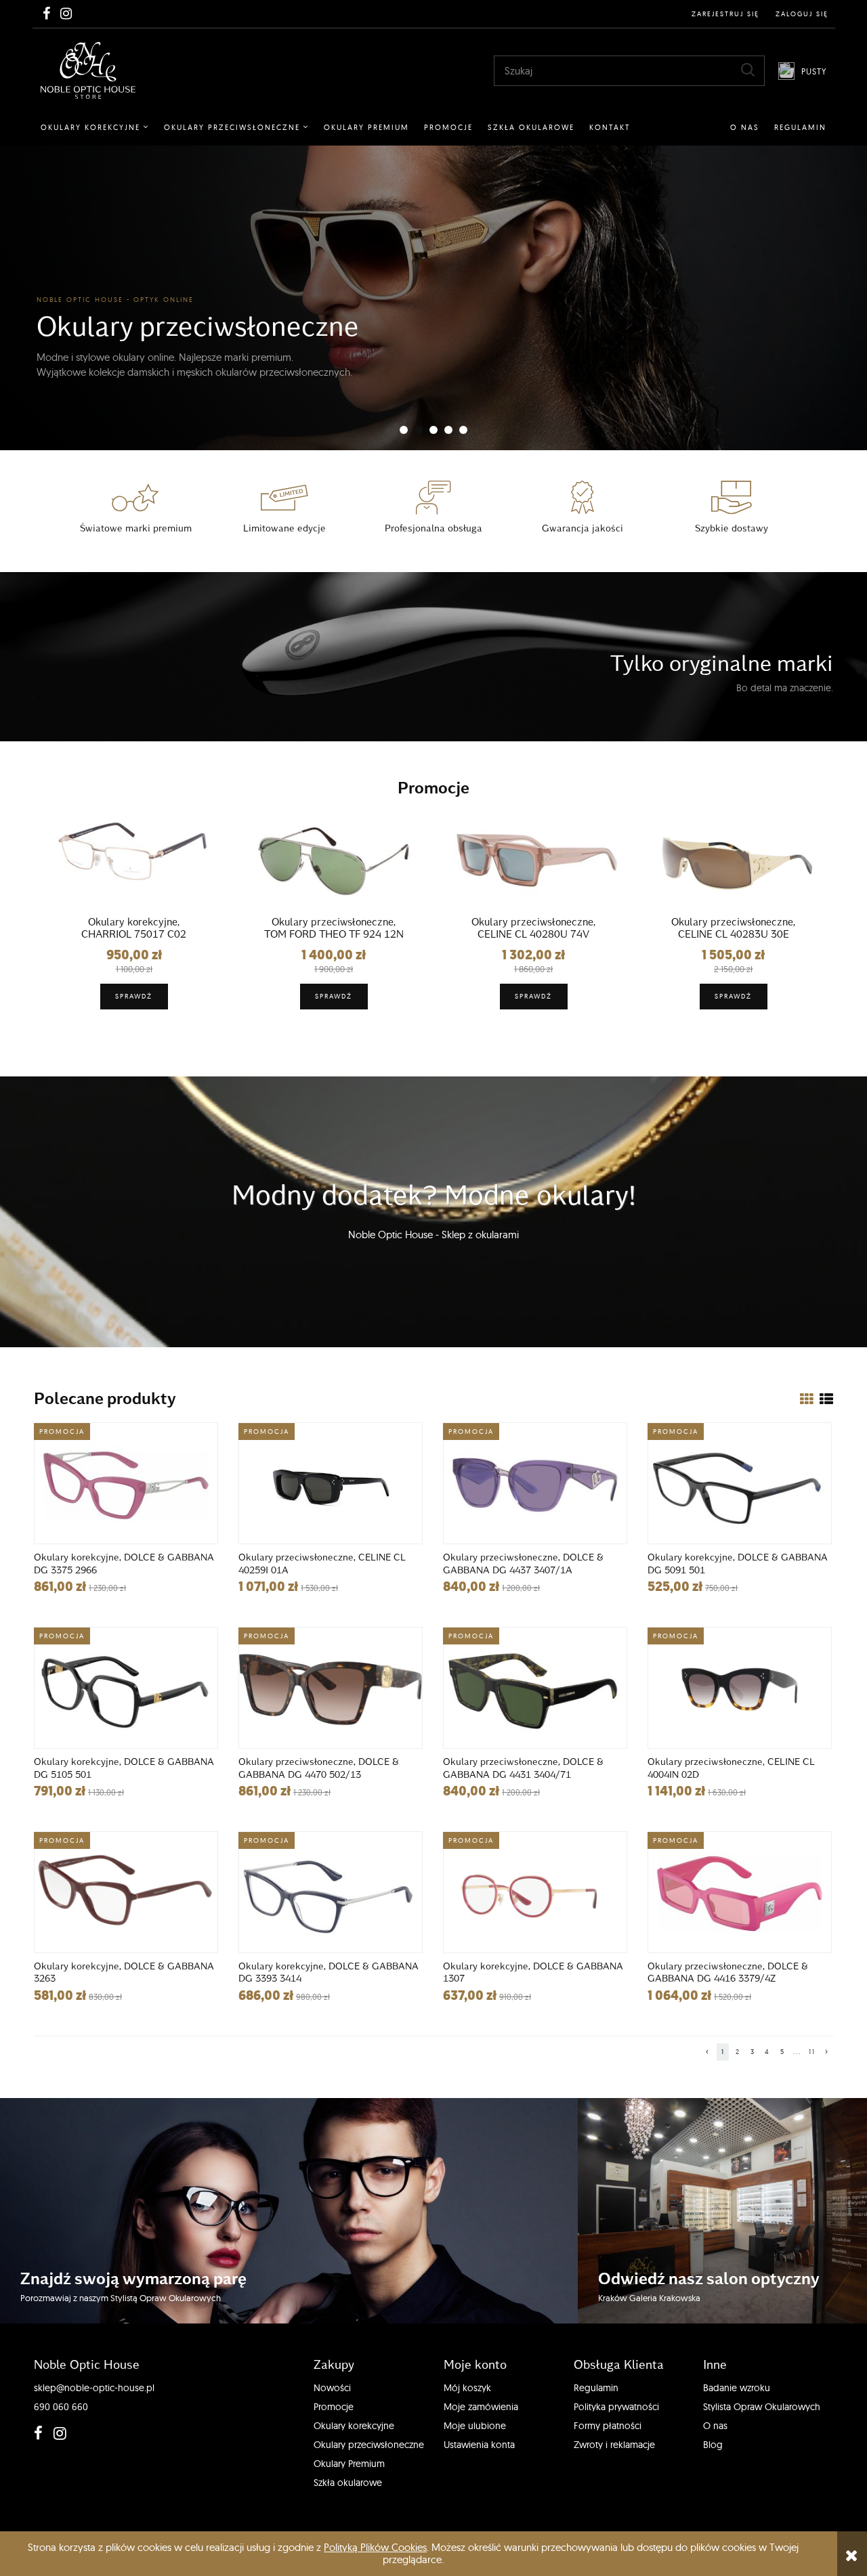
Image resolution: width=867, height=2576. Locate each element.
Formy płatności (608, 2426)
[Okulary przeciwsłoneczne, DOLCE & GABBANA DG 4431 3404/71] (535, 1688)
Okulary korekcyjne (354, 2426)
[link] (433, 298)
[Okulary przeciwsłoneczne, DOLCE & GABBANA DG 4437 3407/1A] (535, 1483)
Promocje (334, 2407)
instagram (57, 2433)
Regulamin (596, 2388)
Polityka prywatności (616, 2407)
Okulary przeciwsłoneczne (369, 2445)
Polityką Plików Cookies (375, 2547)
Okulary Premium (349, 2464)
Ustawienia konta (479, 2445)
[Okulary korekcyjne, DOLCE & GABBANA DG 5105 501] (126, 1688)
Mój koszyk (467, 2388)
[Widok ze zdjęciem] (807, 1399)
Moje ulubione (475, 2426)
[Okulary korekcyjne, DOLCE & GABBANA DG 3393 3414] (331, 1892)
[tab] (404, 430)
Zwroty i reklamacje (614, 2445)
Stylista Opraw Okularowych (762, 2407)
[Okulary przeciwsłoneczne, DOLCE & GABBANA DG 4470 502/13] (331, 1688)
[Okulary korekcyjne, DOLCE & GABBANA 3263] (126, 1892)
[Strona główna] (88, 70)
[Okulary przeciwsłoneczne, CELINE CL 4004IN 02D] (740, 1688)
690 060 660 (61, 2407)
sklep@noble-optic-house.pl (94, 2388)
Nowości (332, 2388)
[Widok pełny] (826, 1399)
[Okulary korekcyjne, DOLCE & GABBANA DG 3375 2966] (126, 1483)
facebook (37, 2433)
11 (812, 2052)
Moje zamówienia (481, 2407)
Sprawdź (134, 996)
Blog (713, 2445)
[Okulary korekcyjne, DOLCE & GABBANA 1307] (535, 1892)
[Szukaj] (748, 70)
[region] (433, 298)
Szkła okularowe (348, 2483)
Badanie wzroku (737, 2388)
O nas (715, 2426)
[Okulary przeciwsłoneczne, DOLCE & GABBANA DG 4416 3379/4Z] (740, 1892)
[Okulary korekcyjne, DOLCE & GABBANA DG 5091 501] (740, 1483)
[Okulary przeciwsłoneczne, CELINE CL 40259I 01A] (331, 1483)
